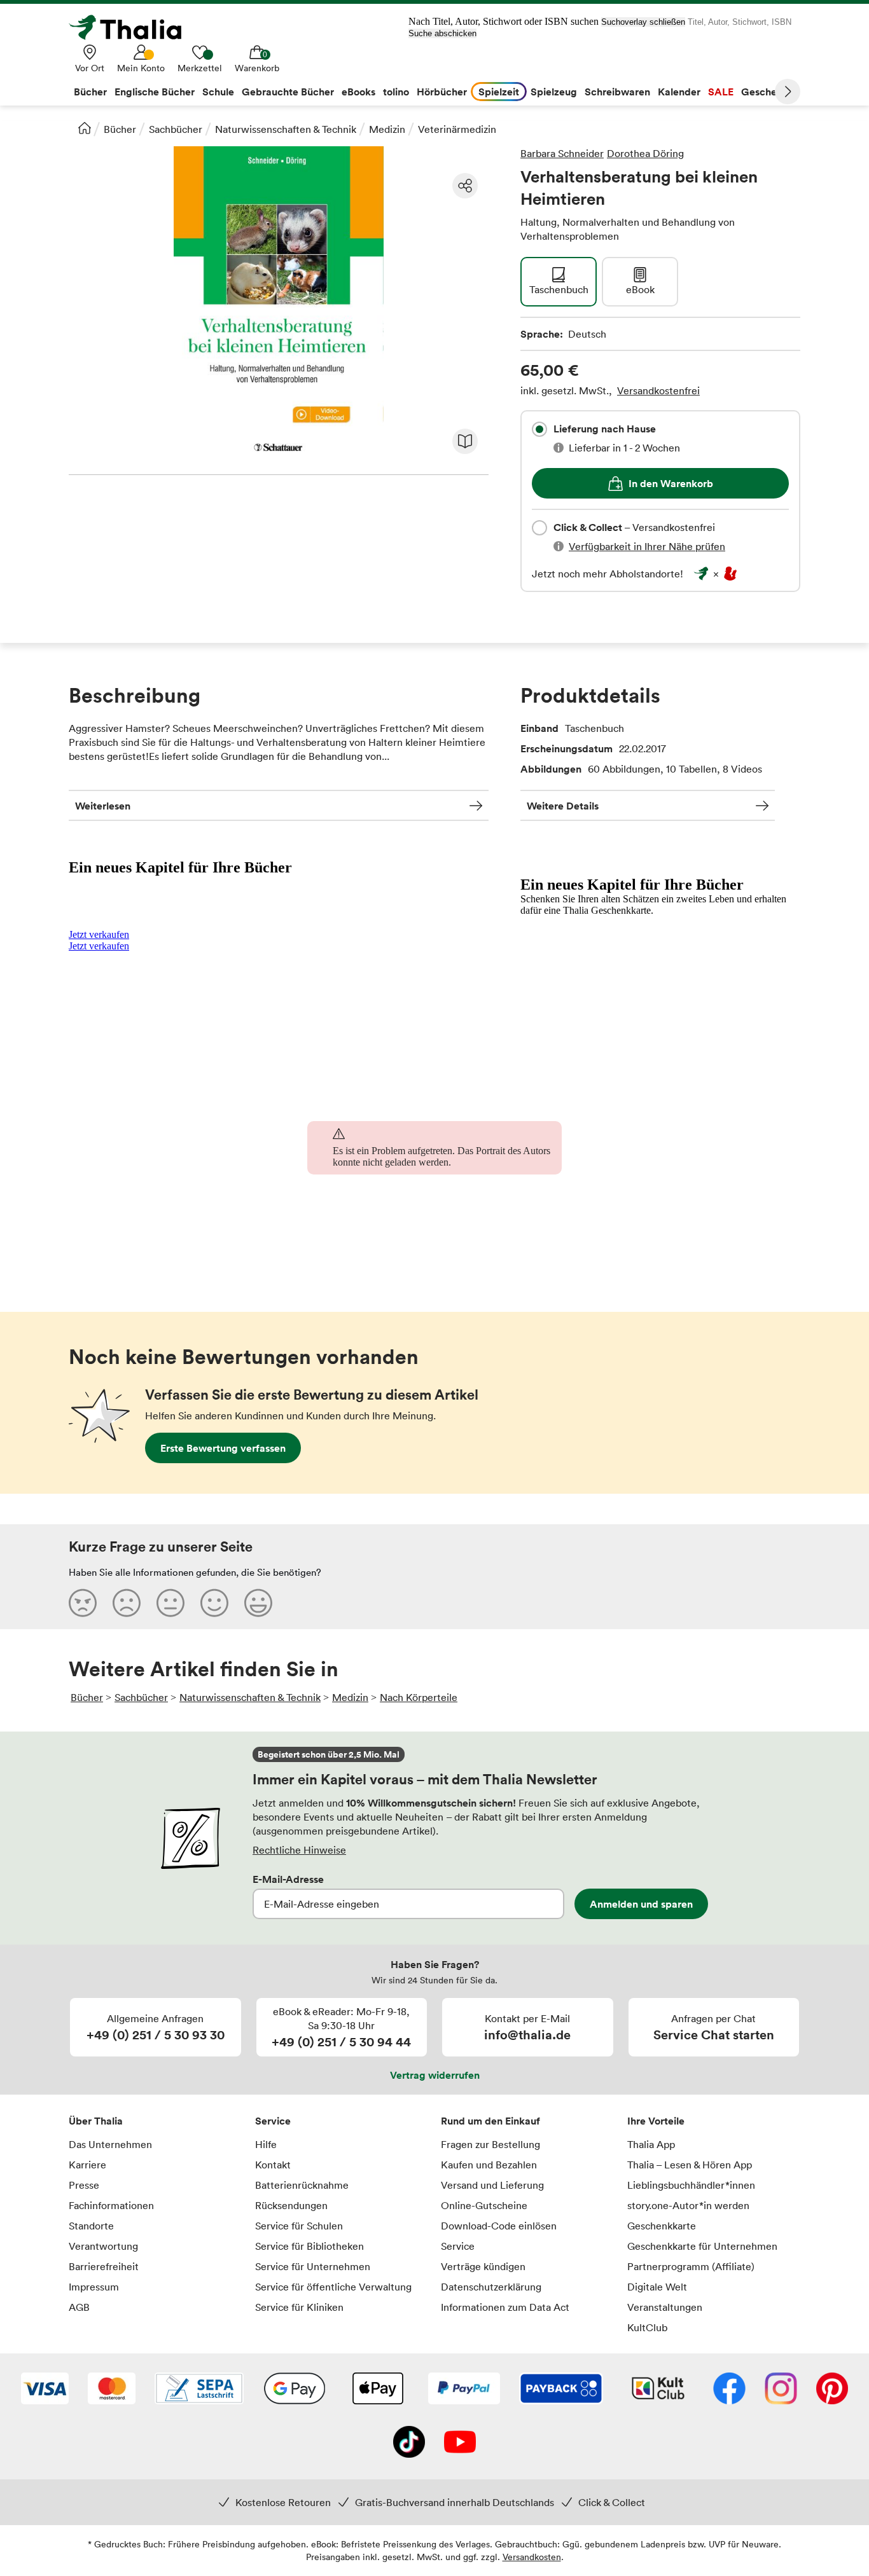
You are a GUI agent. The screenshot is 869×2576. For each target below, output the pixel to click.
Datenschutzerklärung (491, 2287)
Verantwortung (103, 2246)
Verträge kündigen (483, 2266)
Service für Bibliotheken (309, 2246)
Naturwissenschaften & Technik (286, 129)
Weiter (788, 92)
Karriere (87, 2165)
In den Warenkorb (671, 483)
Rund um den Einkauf (490, 2121)
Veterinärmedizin (457, 129)
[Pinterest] (832, 2390)
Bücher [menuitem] (90, 92)
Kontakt (273, 2165)
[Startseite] (85, 128)
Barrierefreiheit (104, 2266)
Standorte (91, 2226)
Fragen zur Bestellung (490, 2144)
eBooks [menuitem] (358, 92)
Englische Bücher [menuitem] (155, 92)
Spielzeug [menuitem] (554, 92)
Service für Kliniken (299, 2307)
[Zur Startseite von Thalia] (132, 27)
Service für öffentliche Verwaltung (333, 2287)
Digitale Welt (657, 2287)
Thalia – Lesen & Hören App (690, 2165)
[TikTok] (409, 2443)
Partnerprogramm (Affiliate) (691, 2266)
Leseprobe (465, 441)
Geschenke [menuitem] (768, 92)
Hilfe (266, 2144)
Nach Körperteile (419, 1697)
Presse (84, 2185)
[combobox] (539, 429)
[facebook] (729, 2390)
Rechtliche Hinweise (299, 1850)
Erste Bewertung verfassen (223, 1448)
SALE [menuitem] (721, 92)
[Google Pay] (295, 2390)
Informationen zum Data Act (505, 2307)
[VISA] (45, 2390)
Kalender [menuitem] (679, 92)
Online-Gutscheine (484, 2205)
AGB (79, 2307)
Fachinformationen (111, 2205)
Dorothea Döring (645, 153)
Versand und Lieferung (492, 2185)
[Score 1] (83, 1602)
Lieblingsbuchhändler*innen (691, 2185)
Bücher (120, 129)
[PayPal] (464, 2390)
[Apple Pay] (377, 2390)
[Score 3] (170, 1602)
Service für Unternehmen (313, 2266)
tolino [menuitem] (396, 92)
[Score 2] (127, 1602)
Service (273, 2121)
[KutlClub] (658, 2390)
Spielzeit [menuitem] (499, 92)
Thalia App (651, 2144)
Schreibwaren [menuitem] (617, 92)
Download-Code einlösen (499, 2226)
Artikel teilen (465, 186)
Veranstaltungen (665, 2307)
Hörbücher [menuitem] (442, 92)
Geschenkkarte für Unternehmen (702, 2246)
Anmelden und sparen (641, 1904)
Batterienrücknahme (302, 2185)
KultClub (647, 2327)
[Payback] (561, 2390)
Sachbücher (176, 129)
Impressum (94, 2287)
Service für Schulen (299, 2226)
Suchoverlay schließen (643, 22)
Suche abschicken (442, 33)
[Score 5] (258, 1602)
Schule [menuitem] (218, 92)
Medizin (387, 129)
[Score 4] (214, 1602)
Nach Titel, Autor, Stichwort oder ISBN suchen (504, 21)
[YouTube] (460, 2443)
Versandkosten (532, 2557)
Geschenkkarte (662, 2226)
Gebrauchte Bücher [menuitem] (288, 92)
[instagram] (781, 2390)
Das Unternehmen (110, 2144)
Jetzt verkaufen (99, 934)
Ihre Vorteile (656, 2121)
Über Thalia (96, 2121)
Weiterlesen (103, 806)
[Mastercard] (112, 2390)
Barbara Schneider (562, 153)
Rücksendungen (291, 2205)
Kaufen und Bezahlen (489, 2165)
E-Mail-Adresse (288, 1879)
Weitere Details (563, 806)
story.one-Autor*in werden (688, 2205)
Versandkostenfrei (658, 390)
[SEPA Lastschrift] (199, 2390)
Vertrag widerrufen (435, 2075)
